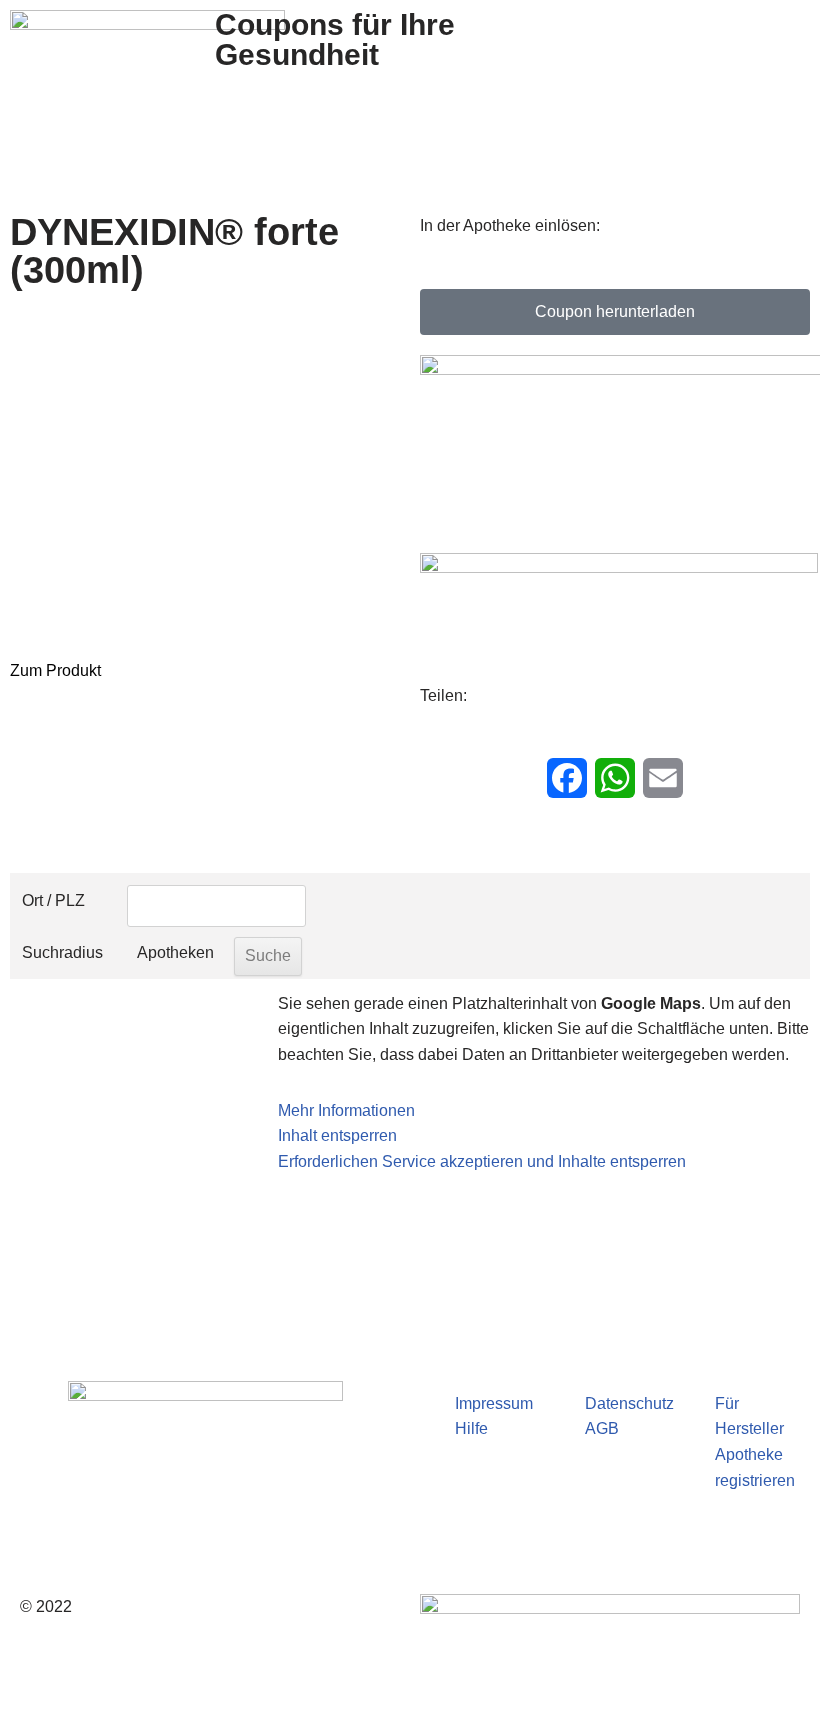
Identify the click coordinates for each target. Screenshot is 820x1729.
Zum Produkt (55, 670)
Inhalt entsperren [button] (337, 1135)
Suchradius (62, 952)
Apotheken (175, 952)
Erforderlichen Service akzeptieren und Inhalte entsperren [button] (482, 1161)
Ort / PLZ (53, 900)
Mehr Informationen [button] (346, 1110)
